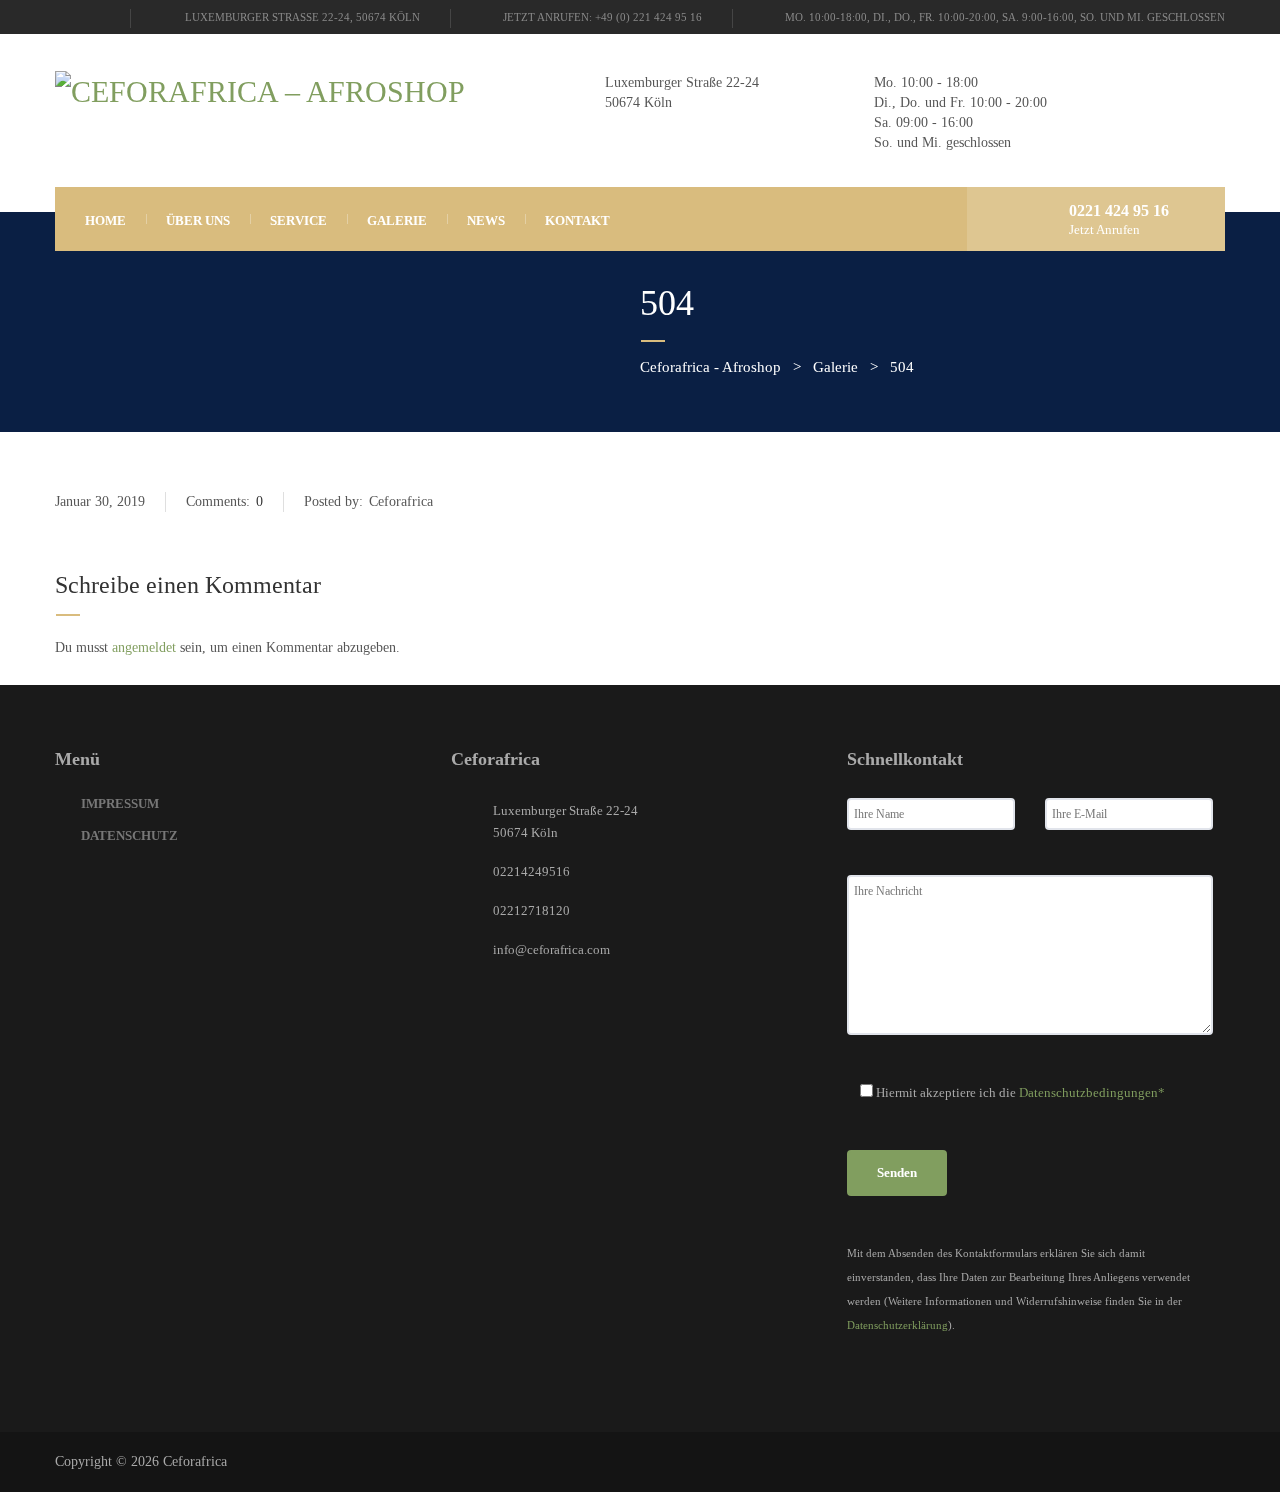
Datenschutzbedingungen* (1092, 1092)
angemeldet (144, 647)
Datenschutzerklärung (897, 1325)
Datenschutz (129, 835)
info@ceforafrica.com (551, 949)
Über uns (198, 220)
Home (105, 220)
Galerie (397, 220)
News (486, 220)
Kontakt (577, 220)
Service (298, 220)
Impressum (120, 803)
